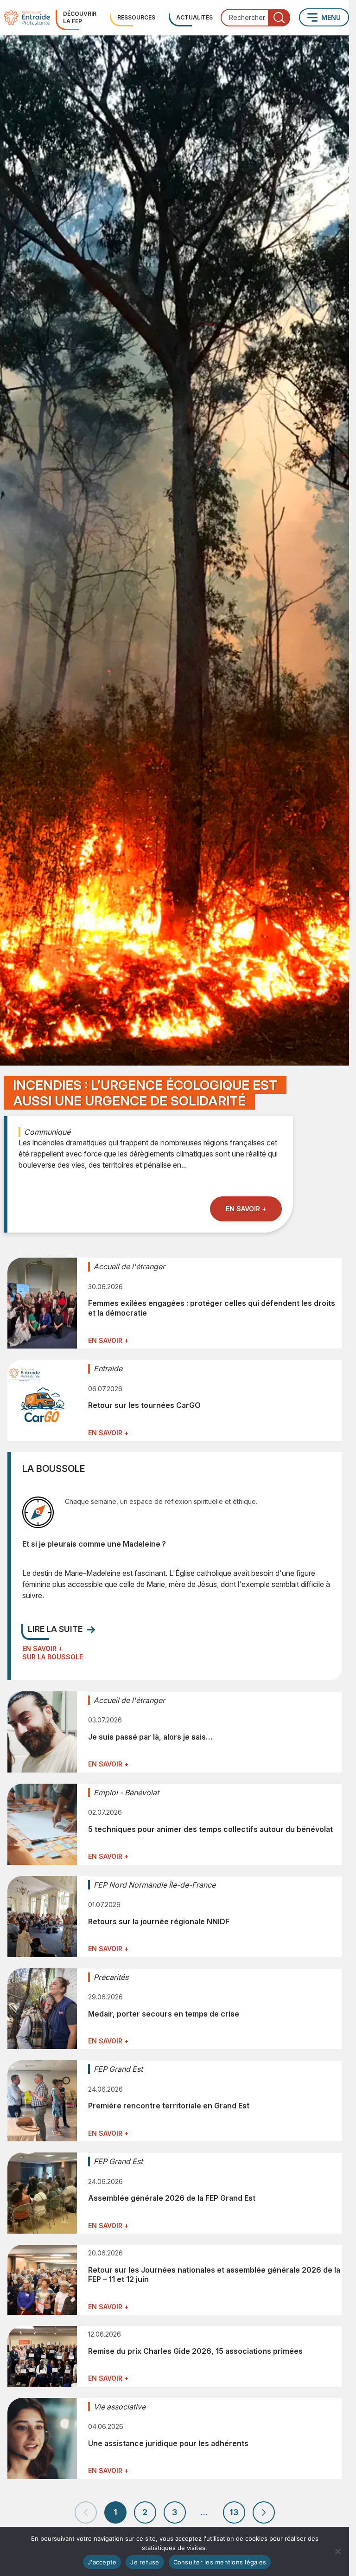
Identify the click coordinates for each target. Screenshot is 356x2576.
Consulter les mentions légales (220, 2562)
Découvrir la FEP (80, 17)
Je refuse (145, 2562)
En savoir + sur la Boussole (53, 1653)
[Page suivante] (264, 2512)
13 (234, 2512)
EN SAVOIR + (246, 1209)
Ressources (136, 17)
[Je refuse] (337, 2551)
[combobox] (255, 18)
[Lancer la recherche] (279, 18)
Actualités (194, 17)
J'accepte (102, 2562)
